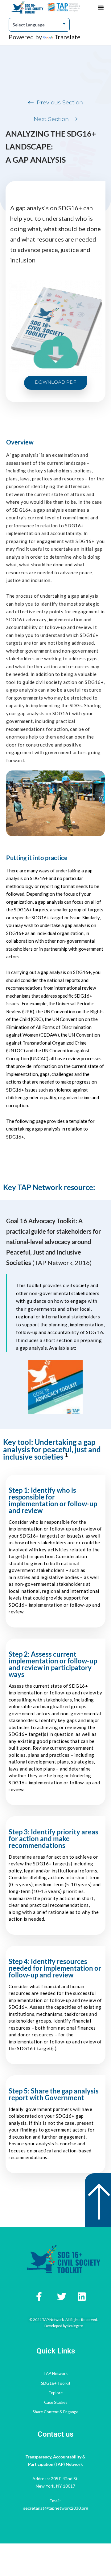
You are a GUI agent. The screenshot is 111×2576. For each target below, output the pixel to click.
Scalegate (75, 2326)
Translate (68, 37)
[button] (101, 7)
